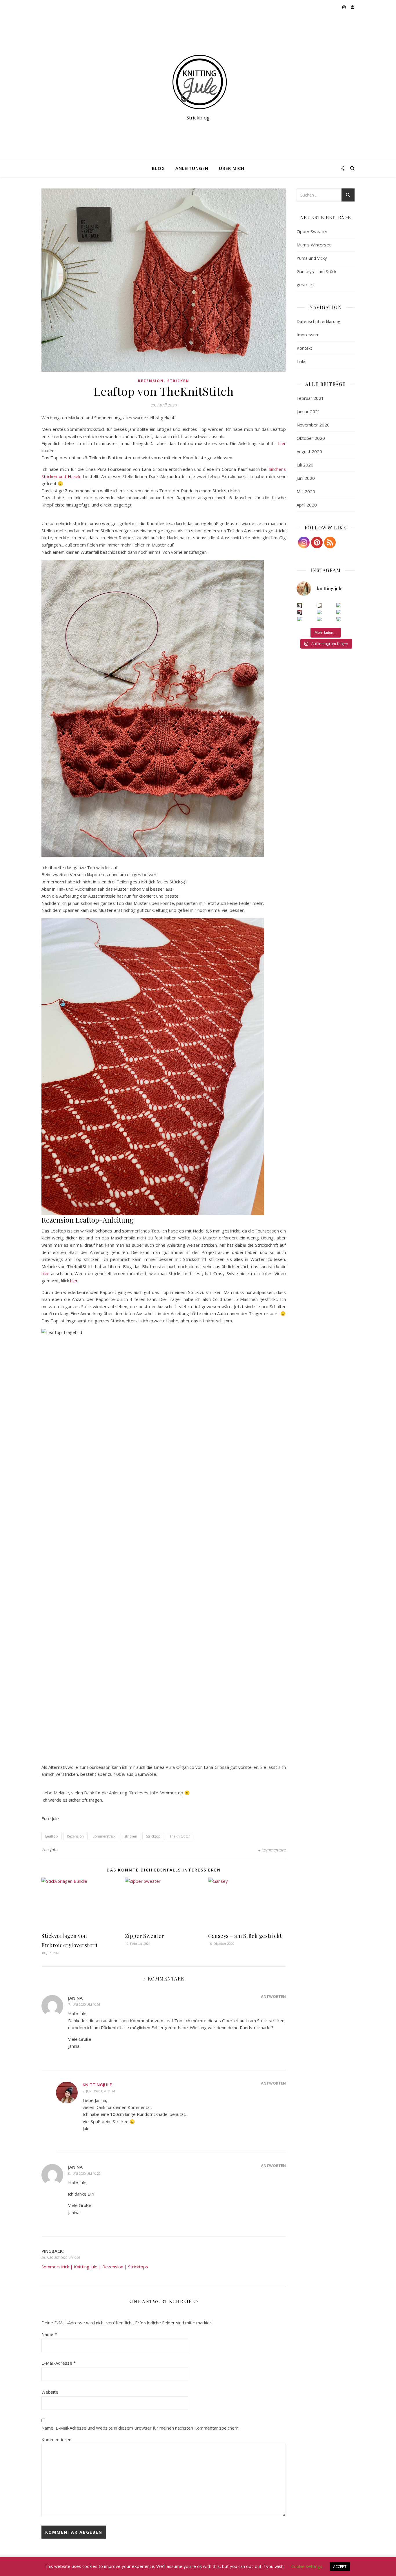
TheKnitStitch (180, 1836)
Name (49, 2334)
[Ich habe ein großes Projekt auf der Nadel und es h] (319, 619)
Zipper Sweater (145, 1936)
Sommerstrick (104, 1836)
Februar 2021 (310, 398)
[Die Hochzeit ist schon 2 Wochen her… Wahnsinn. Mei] (300, 605)
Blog (158, 168)
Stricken (178, 381)
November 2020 (313, 425)
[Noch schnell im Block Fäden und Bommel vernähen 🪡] (300, 612)
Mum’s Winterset (314, 245)
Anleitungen (192, 168)
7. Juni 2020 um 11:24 (99, 2091)
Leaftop (52, 1836)
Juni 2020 (306, 478)
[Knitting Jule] (198, 82)
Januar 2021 (308, 411)
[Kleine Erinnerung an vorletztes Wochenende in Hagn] (300, 619)
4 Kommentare (272, 1850)
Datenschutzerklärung (318, 321)
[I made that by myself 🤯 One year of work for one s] (319, 605)
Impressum (308, 335)
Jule (54, 1850)
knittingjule (97, 2085)
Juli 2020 (305, 465)
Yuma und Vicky (312, 258)
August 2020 (309, 451)
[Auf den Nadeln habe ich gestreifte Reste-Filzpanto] (319, 612)
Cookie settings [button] (307, 2566)
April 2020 (307, 505)
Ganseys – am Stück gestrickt (245, 1936)
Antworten (273, 1996)
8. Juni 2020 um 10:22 (84, 2173)
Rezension (151, 381)
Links (301, 361)
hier (282, 443)
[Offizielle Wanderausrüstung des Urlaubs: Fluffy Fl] (339, 619)
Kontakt (304, 348)
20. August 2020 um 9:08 (61, 2258)
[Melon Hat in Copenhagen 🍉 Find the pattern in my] (339, 612)
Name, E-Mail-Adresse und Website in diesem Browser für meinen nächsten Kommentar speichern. (140, 2428)
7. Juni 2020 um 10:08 (84, 2004)
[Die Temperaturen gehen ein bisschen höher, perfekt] (339, 605)
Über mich (232, 168)
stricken (131, 1836)
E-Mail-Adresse (59, 2363)
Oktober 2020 (311, 438)
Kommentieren (56, 2439)
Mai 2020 (306, 491)
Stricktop (153, 1836)
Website (50, 2392)
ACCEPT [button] (340, 2566)
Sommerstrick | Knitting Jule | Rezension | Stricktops (95, 2267)
